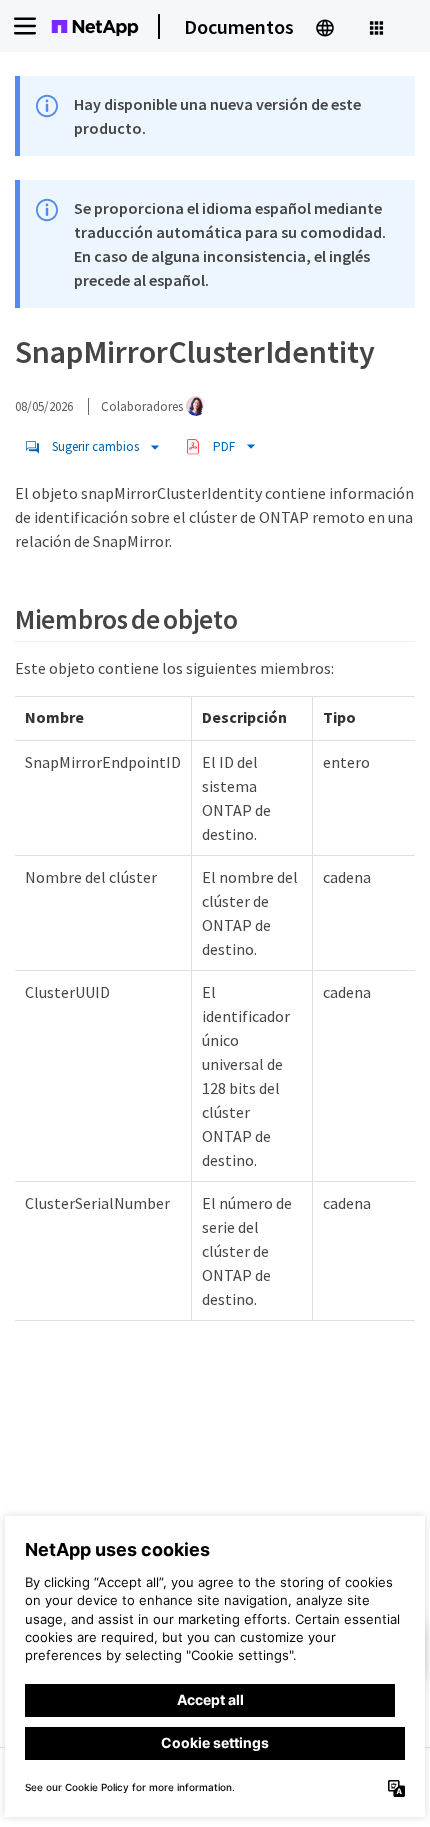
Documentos (239, 26)
